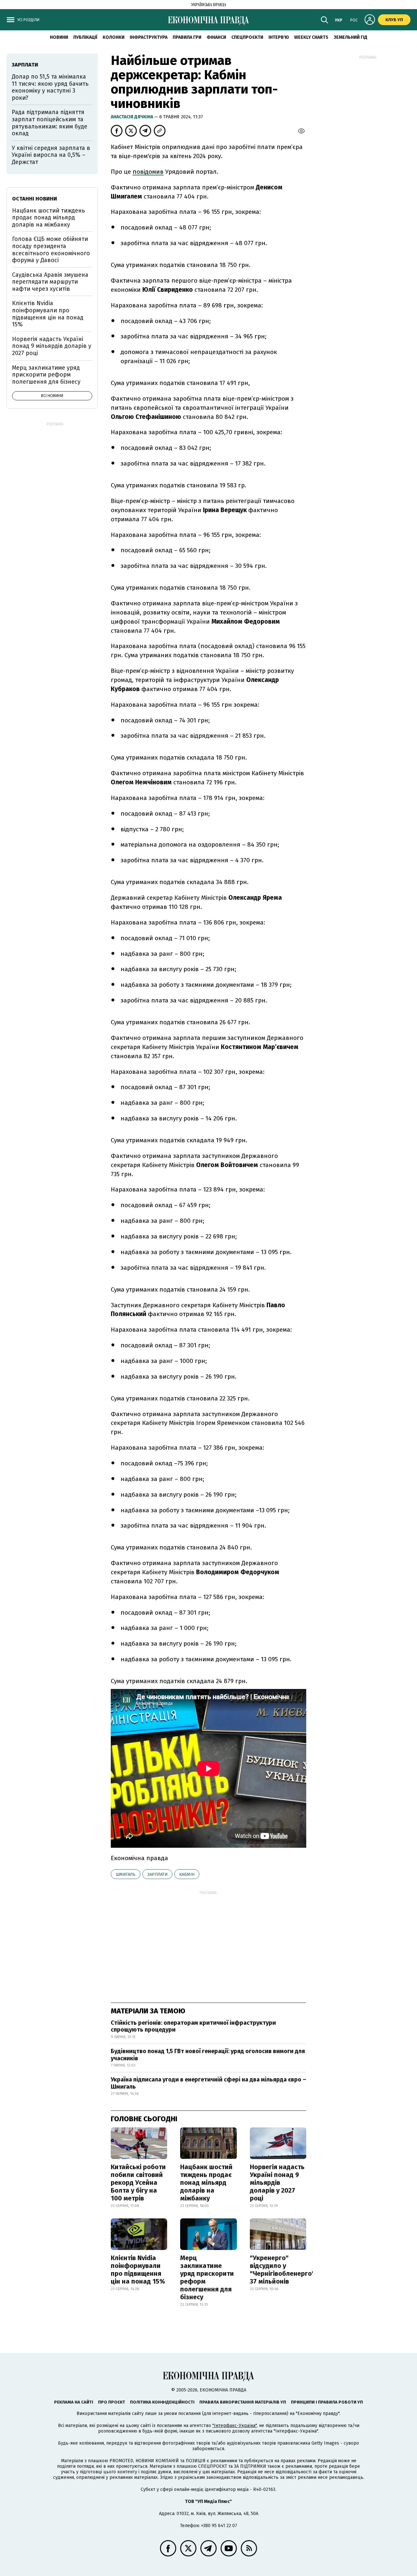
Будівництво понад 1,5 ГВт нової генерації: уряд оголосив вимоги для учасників (208, 2055)
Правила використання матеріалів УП (243, 2402)
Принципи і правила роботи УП (327, 2402)
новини (59, 37)
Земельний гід (351, 37)
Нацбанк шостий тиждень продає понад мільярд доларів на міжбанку (206, 2183)
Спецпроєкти (247, 37)
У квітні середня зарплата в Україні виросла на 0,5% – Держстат (51, 155)
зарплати (157, 1874)
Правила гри (187, 37)
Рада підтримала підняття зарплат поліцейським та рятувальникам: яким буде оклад (50, 123)
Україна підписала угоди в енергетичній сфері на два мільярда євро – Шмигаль (208, 2083)
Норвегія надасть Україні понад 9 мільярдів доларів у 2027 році (277, 2183)
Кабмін (187, 1874)
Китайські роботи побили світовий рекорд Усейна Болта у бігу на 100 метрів (138, 2183)
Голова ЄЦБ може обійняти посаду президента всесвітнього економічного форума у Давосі (51, 250)
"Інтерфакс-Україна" (235, 2426)
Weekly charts (311, 37)
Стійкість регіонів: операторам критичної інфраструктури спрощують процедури (193, 2026)
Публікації (85, 37)
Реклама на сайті (74, 2402)
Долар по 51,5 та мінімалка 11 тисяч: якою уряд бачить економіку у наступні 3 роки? (50, 87)
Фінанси (216, 37)
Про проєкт (112, 2402)
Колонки (114, 37)
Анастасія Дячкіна (132, 117)
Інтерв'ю (279, 37)
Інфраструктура (149, 37)
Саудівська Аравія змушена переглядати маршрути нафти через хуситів (50, 282)
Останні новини (35, 199)
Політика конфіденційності (162, 2402)
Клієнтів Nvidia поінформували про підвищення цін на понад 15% (138, 2270)
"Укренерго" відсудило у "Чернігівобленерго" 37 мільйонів (282, 2270)
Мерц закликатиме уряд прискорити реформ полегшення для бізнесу (207, 2277)
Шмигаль (126, 1874)
